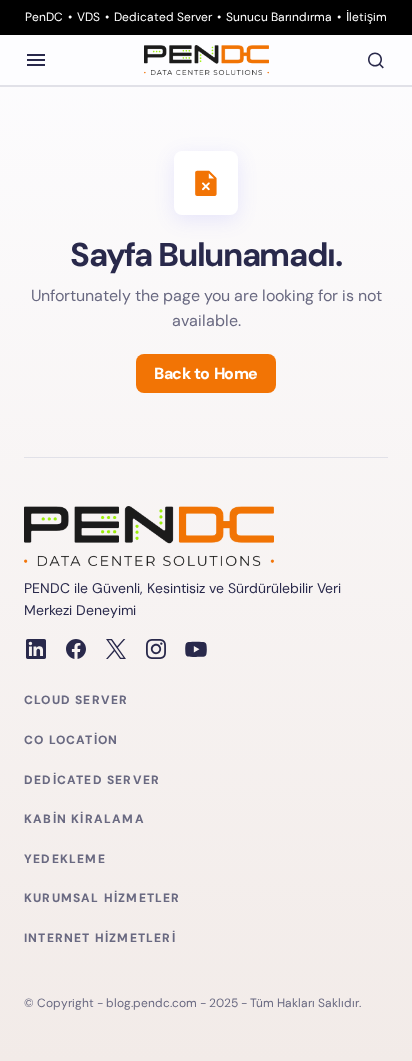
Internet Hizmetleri (100, 938)
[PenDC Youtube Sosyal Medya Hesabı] (196, 649)
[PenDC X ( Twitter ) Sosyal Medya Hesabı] (116, 649)
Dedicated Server (163, 17)
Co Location (71, 740)
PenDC (44, 17)
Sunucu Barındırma (279, 17)
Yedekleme (65, 859)
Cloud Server (76, 700)
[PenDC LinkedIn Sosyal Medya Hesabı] (36, 649)
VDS (88, 17)
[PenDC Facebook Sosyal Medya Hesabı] (76, 649)
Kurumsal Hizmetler (102, 898)
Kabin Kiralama (84, 819)
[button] (36, 60)
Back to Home (205, 373)
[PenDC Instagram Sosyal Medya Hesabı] (156, 649)
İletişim (366, 17)
